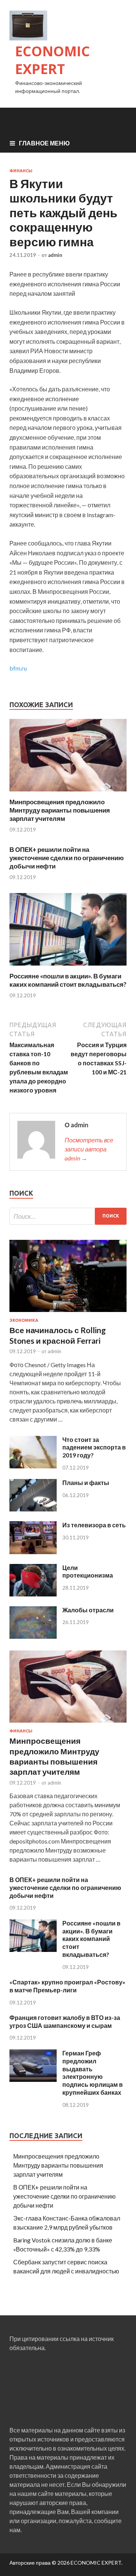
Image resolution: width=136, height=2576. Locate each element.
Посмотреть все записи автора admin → (89, 1149)
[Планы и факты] (33, 1509)
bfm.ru (18, 668)
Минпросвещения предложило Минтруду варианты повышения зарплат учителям (60, 810)
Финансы (21, 171)
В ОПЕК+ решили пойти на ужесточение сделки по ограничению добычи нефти (67, 858)
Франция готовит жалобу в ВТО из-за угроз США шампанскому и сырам (65, 2021)
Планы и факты (86, 1483)
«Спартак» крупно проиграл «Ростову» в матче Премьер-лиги (67, 1986)
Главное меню (44, 143)
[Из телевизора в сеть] (33, 1552)
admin (55, 255)
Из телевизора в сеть (94, 1525)
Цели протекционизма (88, 1572)
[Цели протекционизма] (33, 1594)
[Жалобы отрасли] (33, 1636)
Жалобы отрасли (88, 1610)
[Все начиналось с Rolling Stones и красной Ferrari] (68, 1313)
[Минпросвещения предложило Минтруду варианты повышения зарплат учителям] (68, 793)
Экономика (24, 1320)
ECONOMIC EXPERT (53, 60)
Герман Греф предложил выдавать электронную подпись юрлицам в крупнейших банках (93, 2073)
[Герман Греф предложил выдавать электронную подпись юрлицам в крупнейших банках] (33, 2079)
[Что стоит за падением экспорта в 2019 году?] (33, 1466)
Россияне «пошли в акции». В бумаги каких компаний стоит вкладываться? (68, 980)
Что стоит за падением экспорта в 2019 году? (94, 1447)
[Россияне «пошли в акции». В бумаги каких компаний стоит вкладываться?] (68, 967)
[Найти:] (68, 1216)
